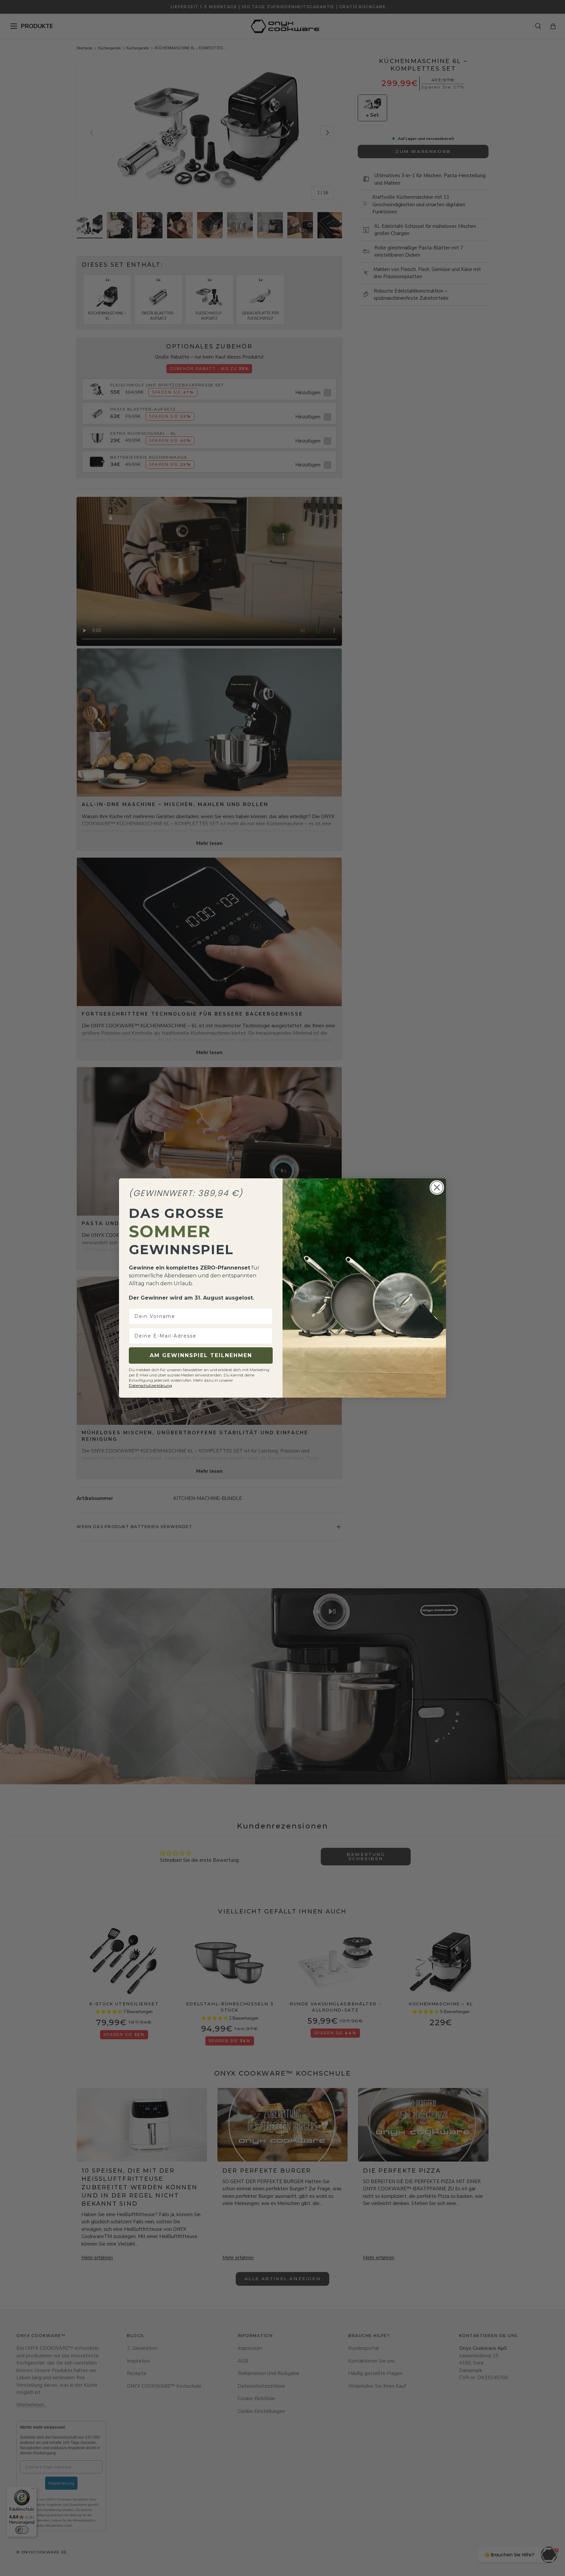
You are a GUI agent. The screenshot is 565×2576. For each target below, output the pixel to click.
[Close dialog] (437, 1187)
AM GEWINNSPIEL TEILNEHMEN (201, 1355)
